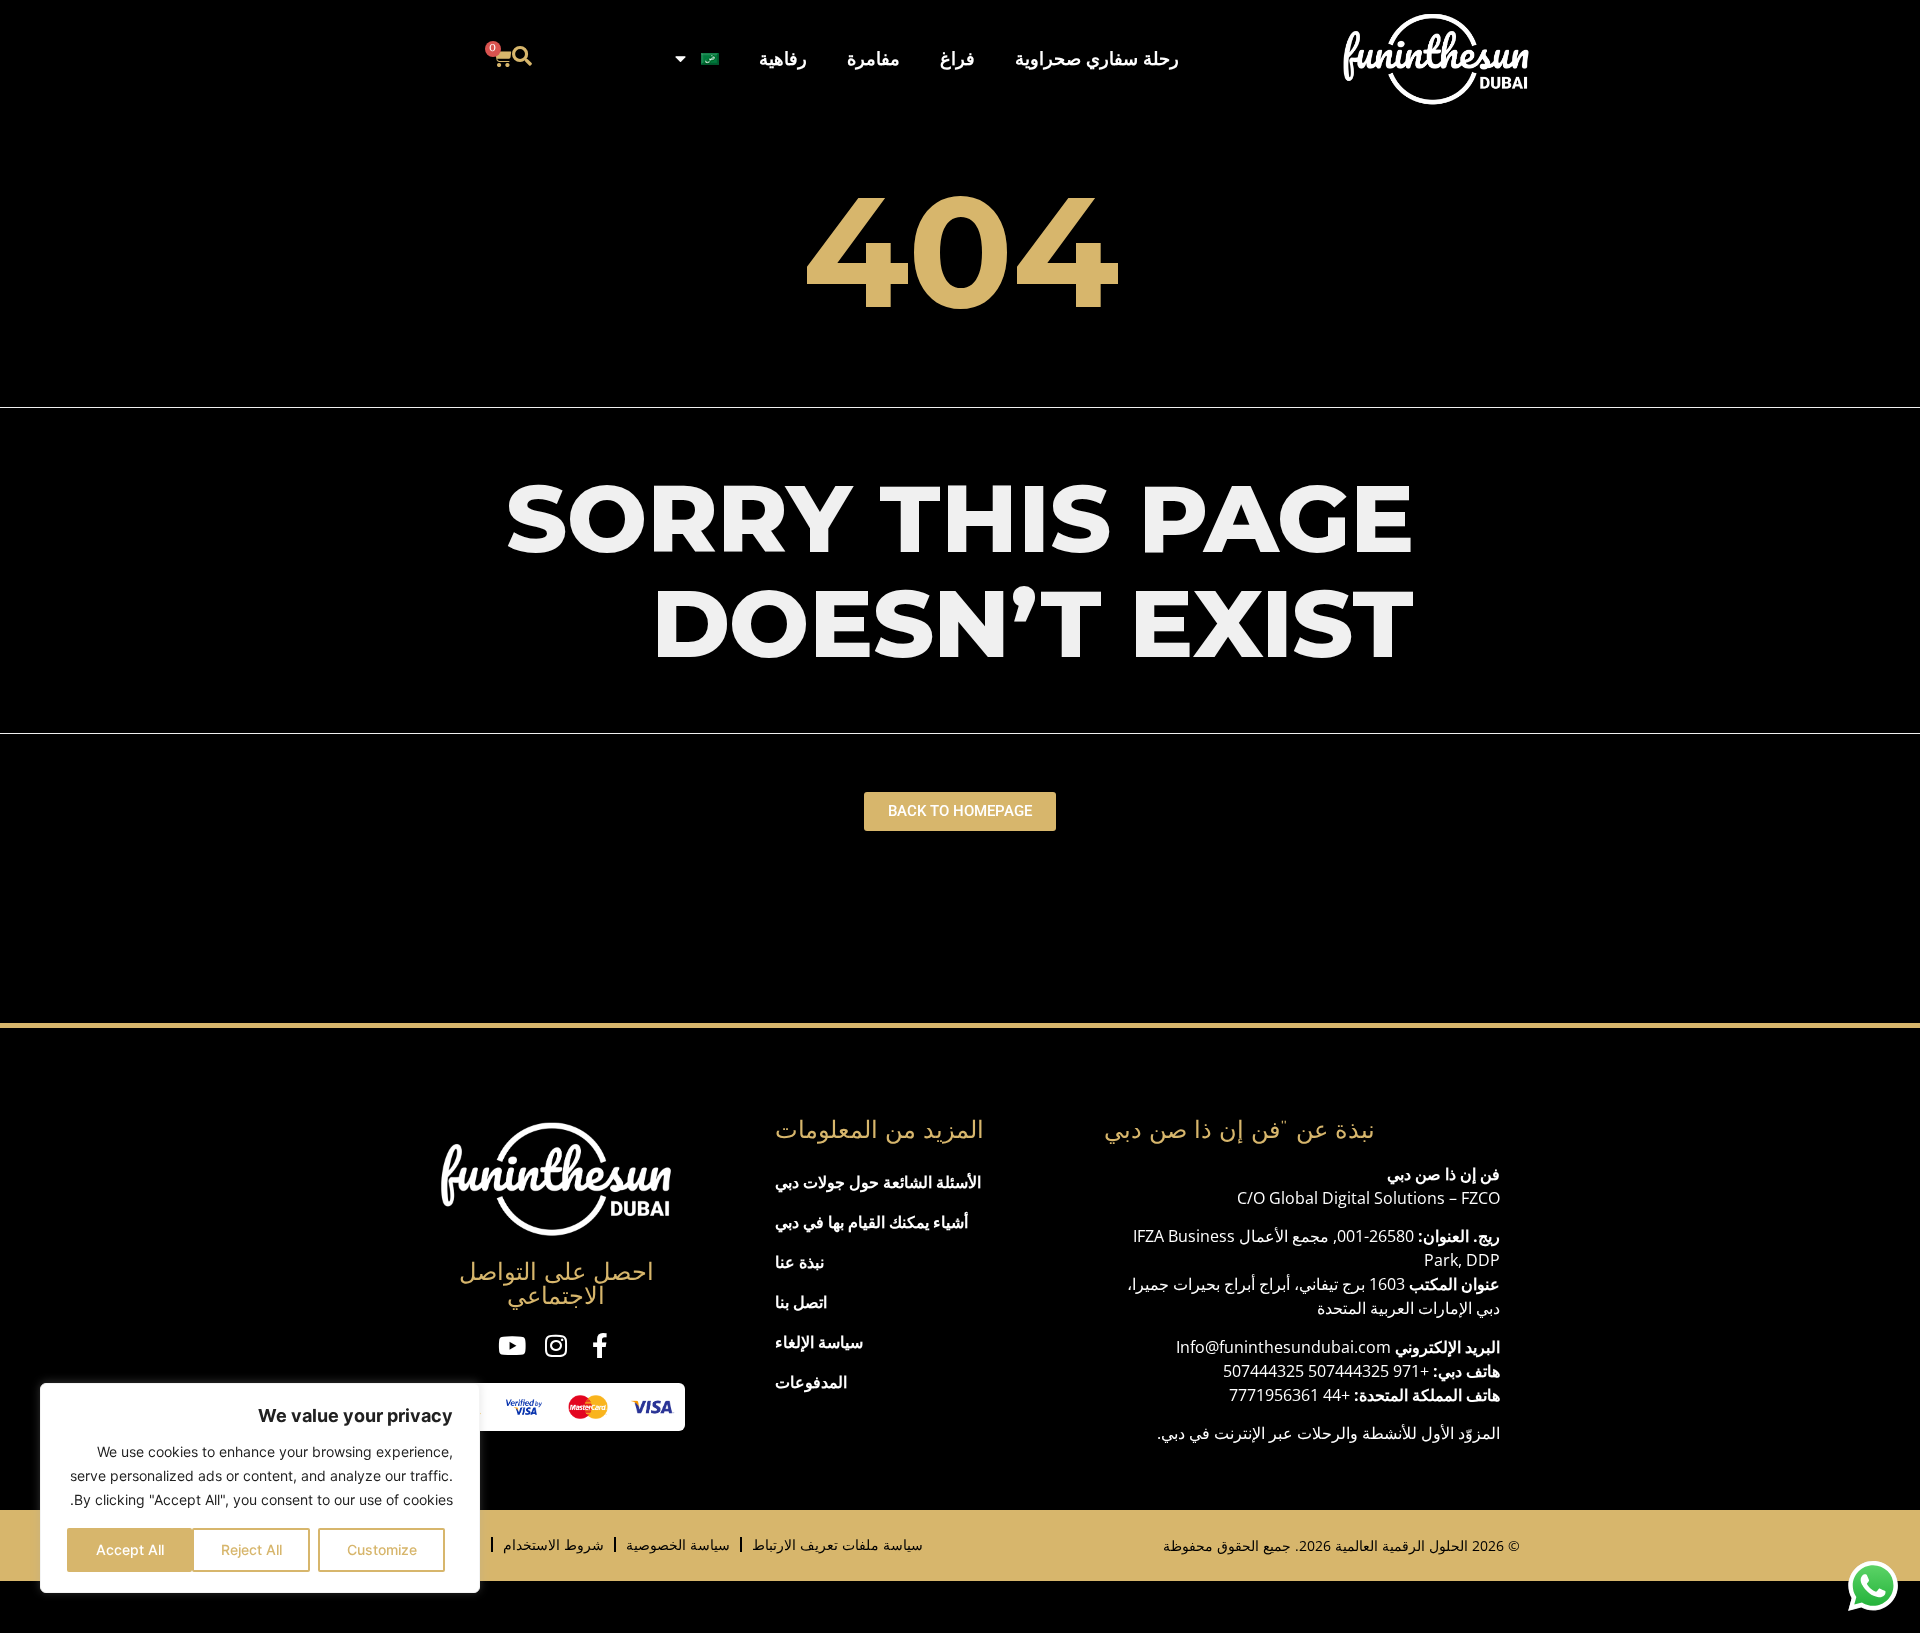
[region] (260, 1488)
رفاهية (783, 58)
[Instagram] (556, 1345)
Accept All (130, 1549)
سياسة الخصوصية (678, 1544)
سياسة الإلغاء (819, 1342)
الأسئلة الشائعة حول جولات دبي (878, 1182)
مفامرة (873, 58)
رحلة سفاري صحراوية (1097, 58)
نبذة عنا (799, 1262)
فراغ (957, 58)
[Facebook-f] (600, 1345)
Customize (382, 1549)
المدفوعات (811, 1382)
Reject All (251, 1549)
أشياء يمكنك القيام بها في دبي (871, 1222)
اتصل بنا (801, 1302)
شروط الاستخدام (553, 1544)
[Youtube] (512, 1345)
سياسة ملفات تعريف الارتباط (837, 1544)
